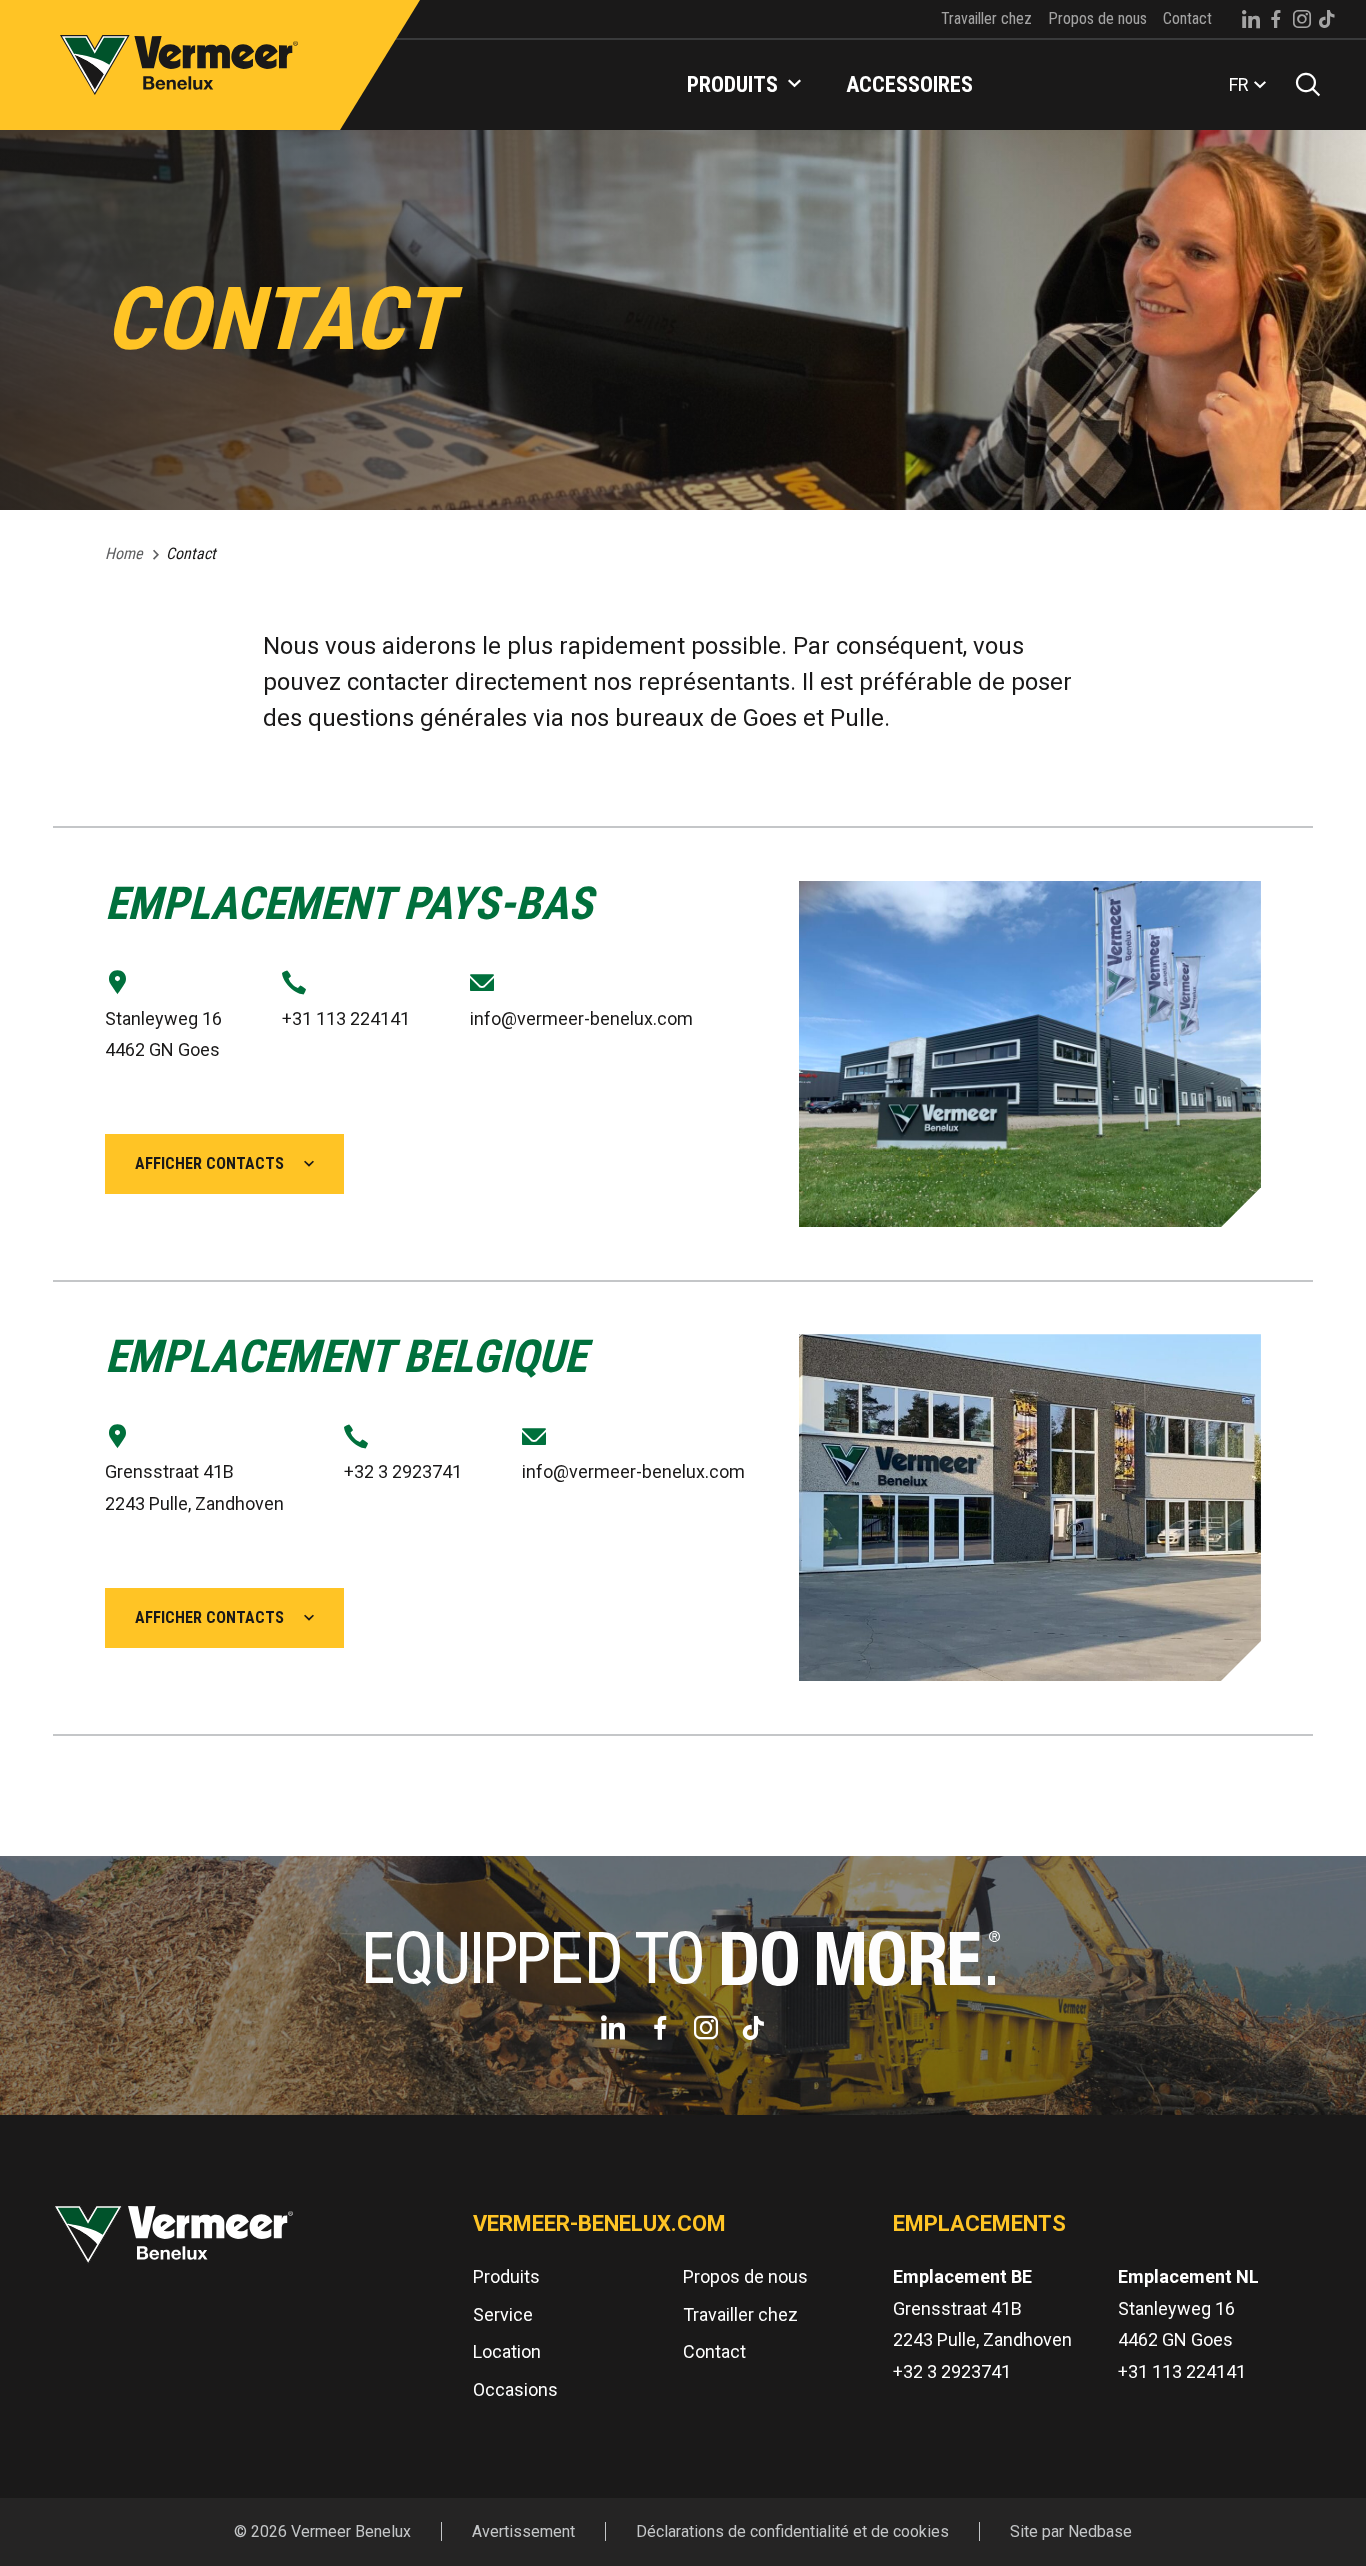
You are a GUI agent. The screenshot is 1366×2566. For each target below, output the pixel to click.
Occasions (515, 2389)
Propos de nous (1097, 18)
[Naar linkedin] (1251, 19)
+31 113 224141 (346, 1018)
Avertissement (523, 2531)
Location (507, 2351)
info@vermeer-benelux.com (581, 1018)
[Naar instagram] (1302, 19)
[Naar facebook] (1276, 19)
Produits (732, 84)
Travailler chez (986, 18)
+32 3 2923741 (403, 1471)
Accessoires (909, 84)
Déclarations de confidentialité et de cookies (792, 2531)
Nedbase (1100, 2531)
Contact (1187, 18)
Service (503, 2314)
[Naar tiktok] (1327, 19)
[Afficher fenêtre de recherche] (1301, 85)
